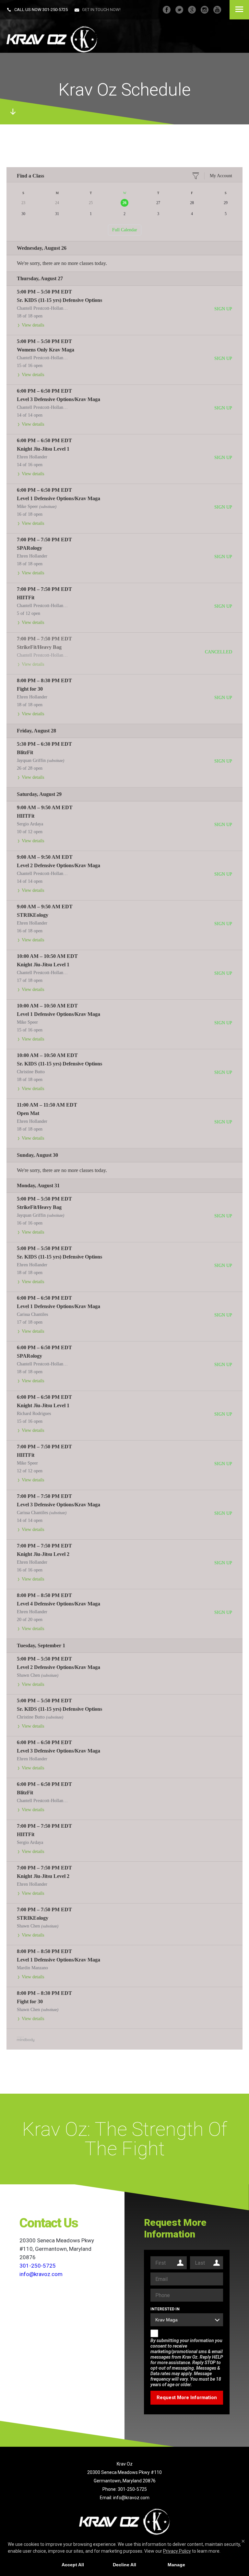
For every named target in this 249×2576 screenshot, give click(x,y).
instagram (205, 10)
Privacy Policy (177, 2551)
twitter (179, 10)
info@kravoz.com (131, 2498)
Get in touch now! (101, 10)
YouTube (217, 10)
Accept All (73, 2565)
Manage (176, 2565)
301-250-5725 (55, 10)
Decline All (124, 2565)
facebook (167, 10)
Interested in (165, 2309)
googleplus (192, 10)
